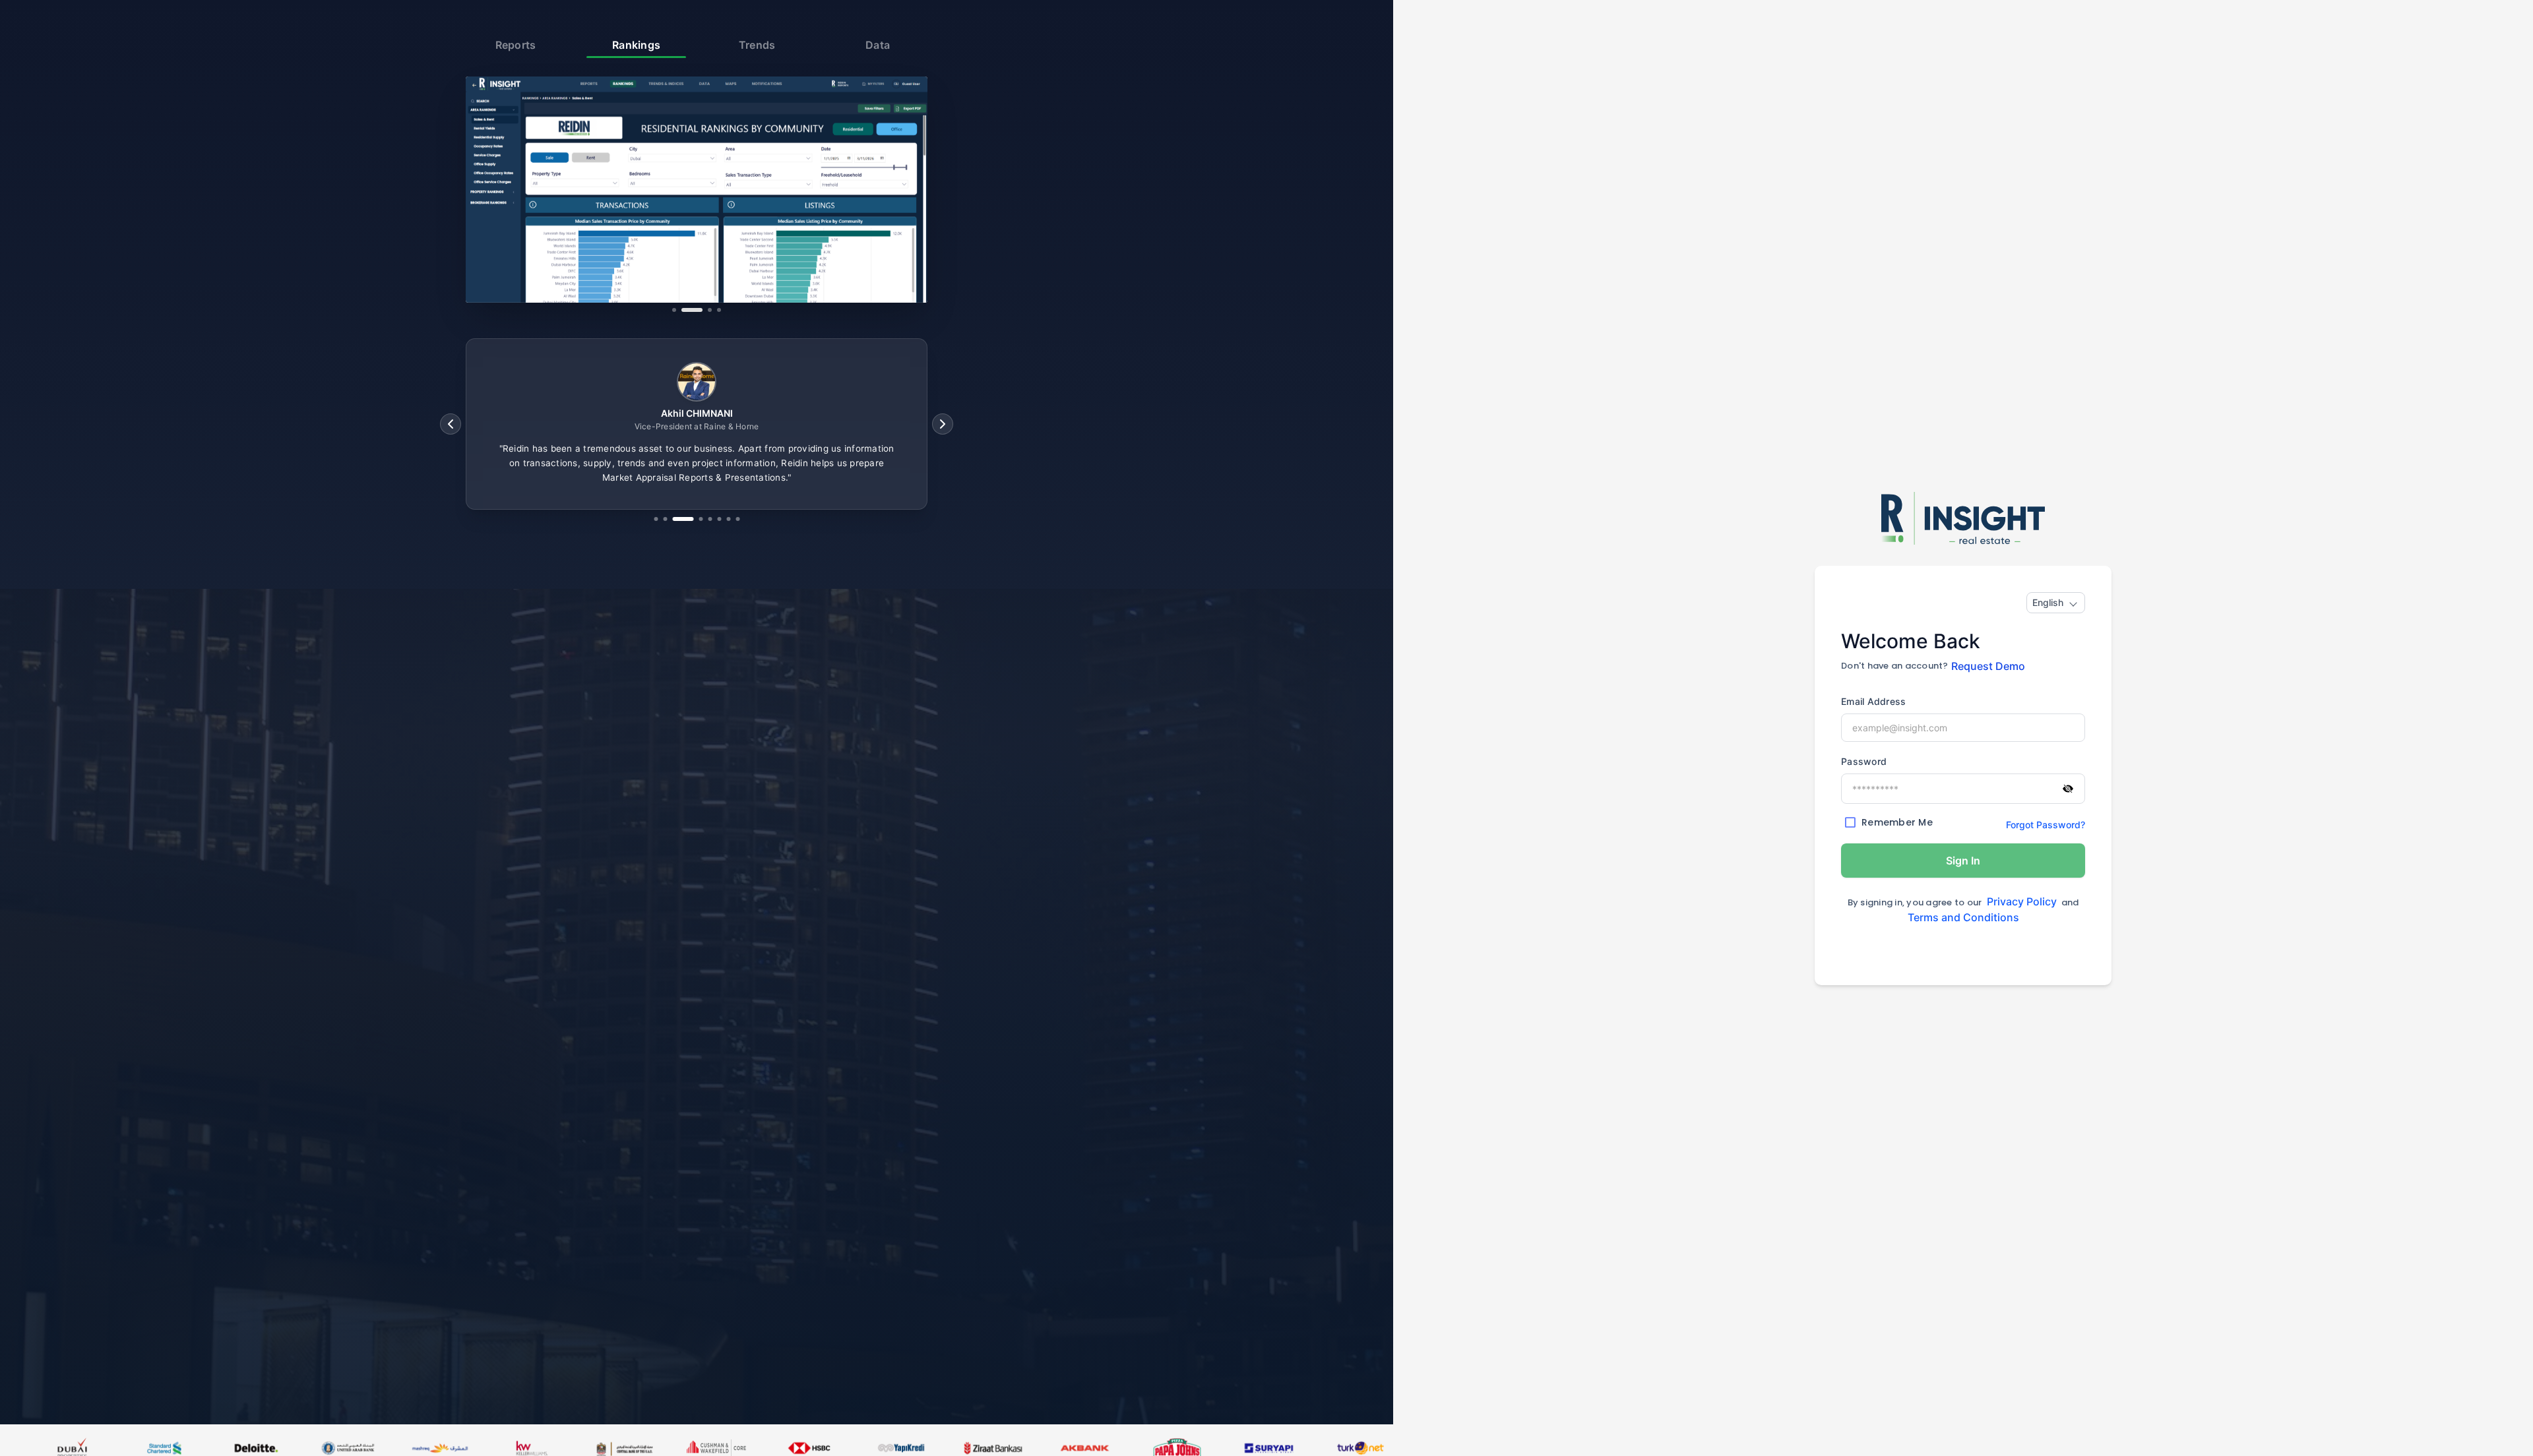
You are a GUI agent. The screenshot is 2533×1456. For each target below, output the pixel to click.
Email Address (1873, 701)
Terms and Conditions (1963, 917)
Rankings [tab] (636, 45)
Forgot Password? (2046, 825)
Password (1864, 761)
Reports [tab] (516, 45)
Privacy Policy (2022, 901)
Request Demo (1988, 666)
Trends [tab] (757, 45)
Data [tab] (878, 45)
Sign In (1963, 861)
